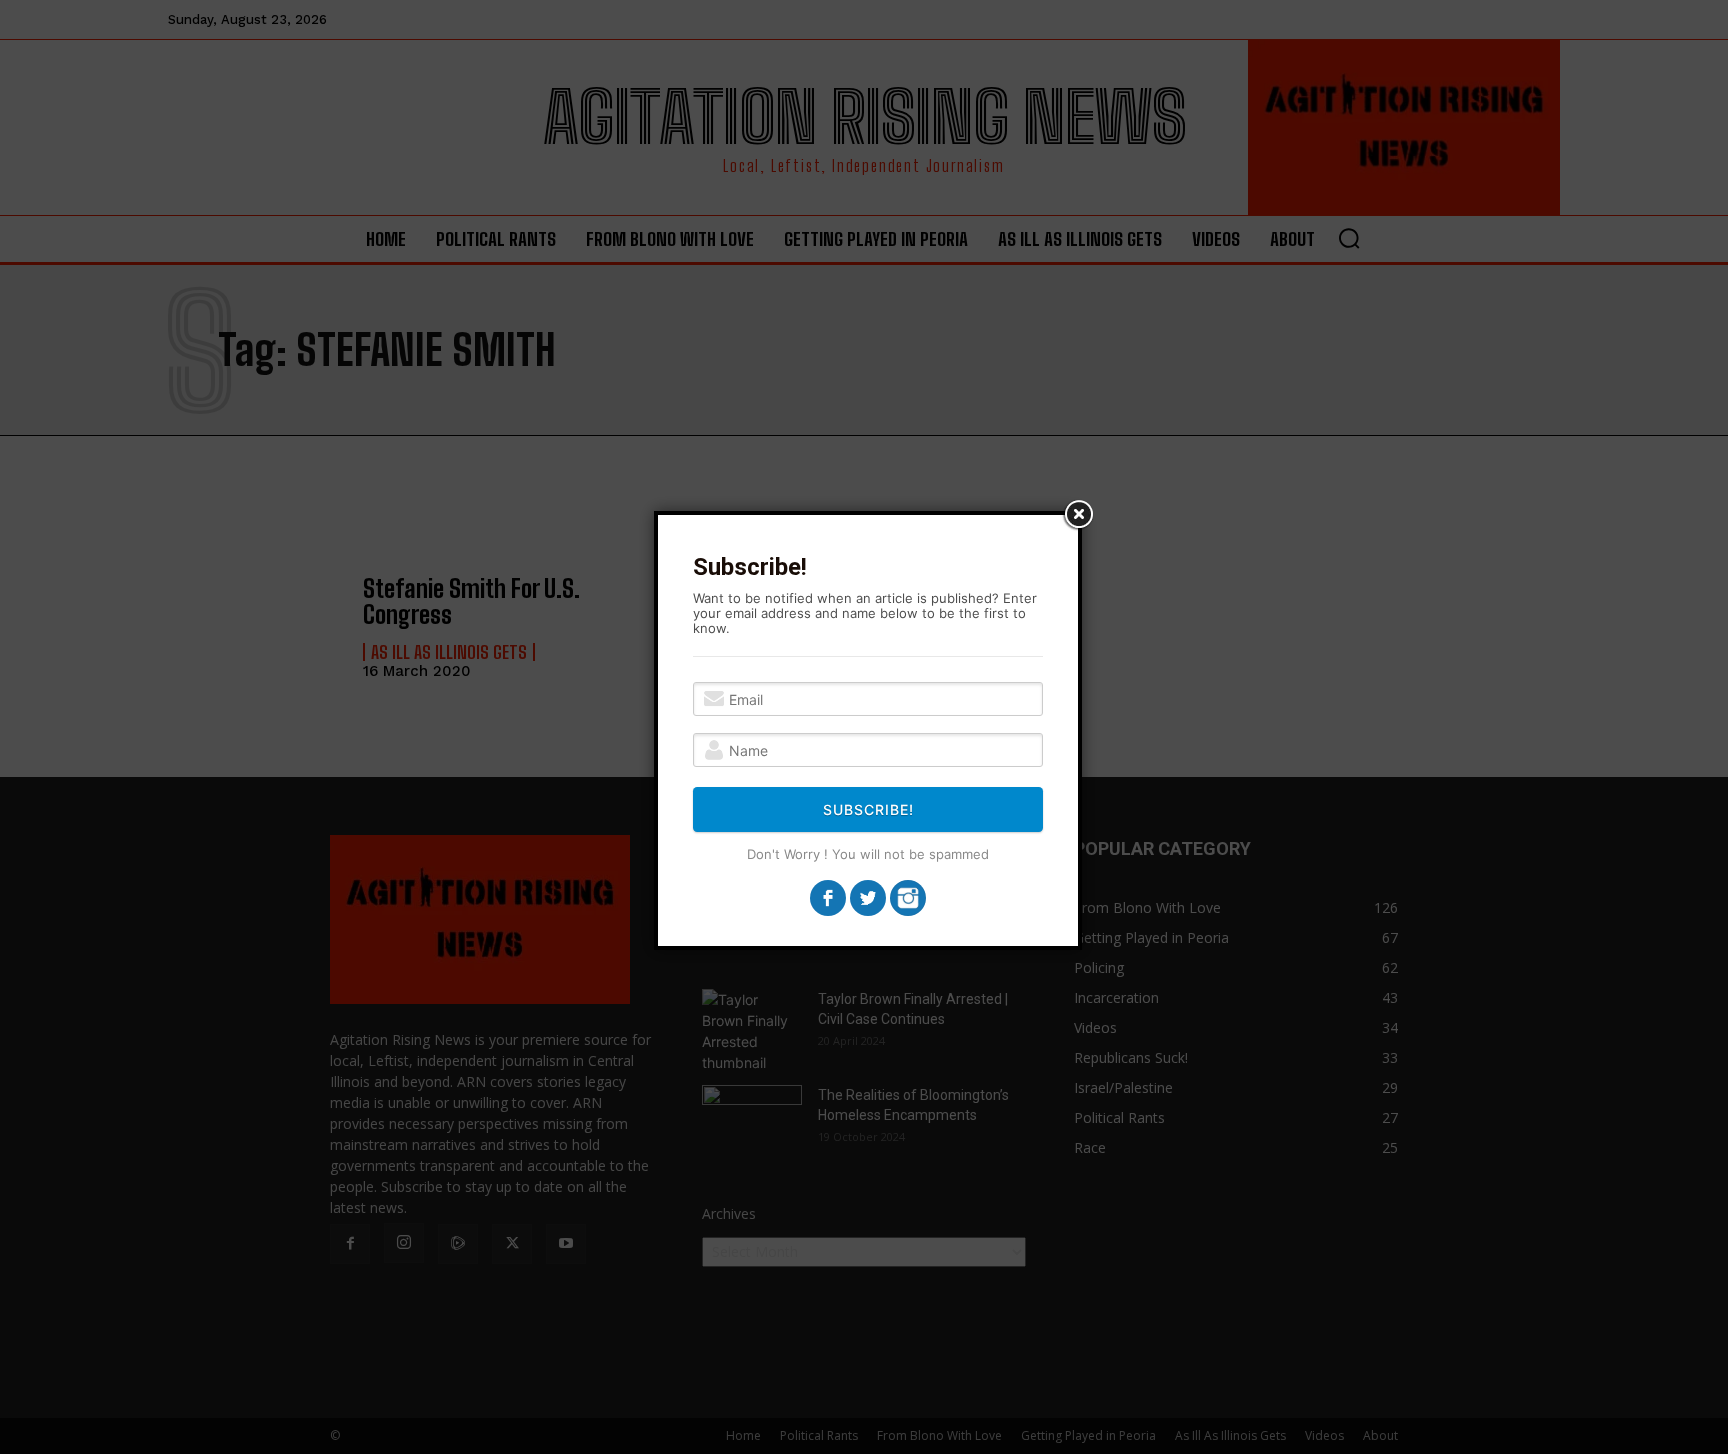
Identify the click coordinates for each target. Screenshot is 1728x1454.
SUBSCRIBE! (868, 809)
